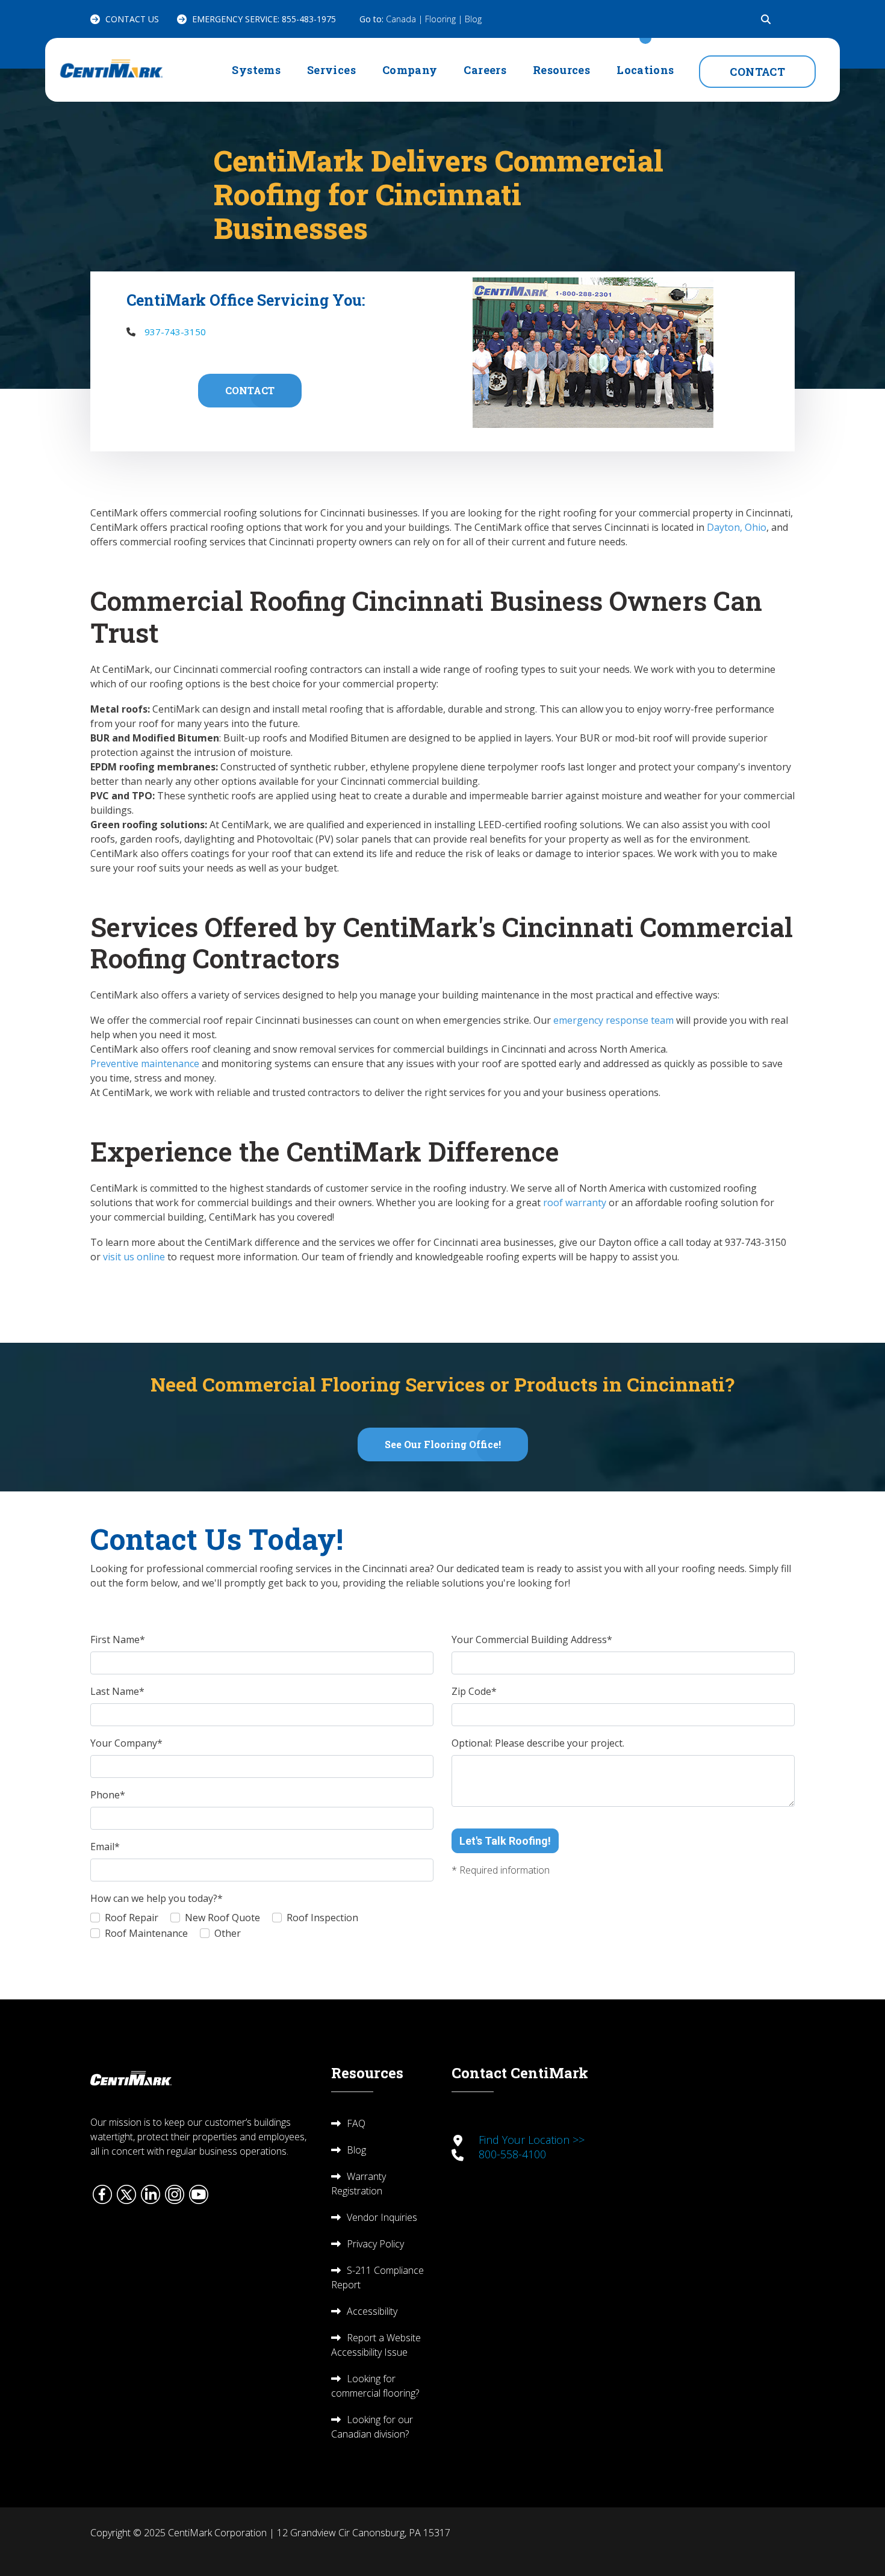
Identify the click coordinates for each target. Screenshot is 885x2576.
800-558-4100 (512, 2154)
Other (228, 1933)
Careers (485, 70)
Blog (473, 19)
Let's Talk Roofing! (505, 1841)
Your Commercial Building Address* (532, 1639)
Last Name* (117, 1691)
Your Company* (126, 1743)
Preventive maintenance (145, 1064)
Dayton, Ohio (735, 527)
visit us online (133, 1257)
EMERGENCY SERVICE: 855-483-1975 (264, 19)
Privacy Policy (375, 2244)
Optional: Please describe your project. (538, 1743)
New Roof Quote (222, 1918)
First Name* (118, 1639)
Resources (561, 70)
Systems (256, 70)
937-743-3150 (175, 332)
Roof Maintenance (146, 1933)
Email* (105, 1847)
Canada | (405, 19)
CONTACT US (132, 19)
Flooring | (445, 19)
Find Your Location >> (532, 2140)
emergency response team (612, 1020)
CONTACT (757, 72)
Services (331, 70)
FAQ (356, 2123)
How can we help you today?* (157, 1898)
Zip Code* (474, 1691)
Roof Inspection (322, 1918)
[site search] (766, 19)
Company (410, 70)
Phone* (108, 1795)
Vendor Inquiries (382, 2217)
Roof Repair (132, 1918)
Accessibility (372, 2311)
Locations (645, 70)
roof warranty (573, 1203)
